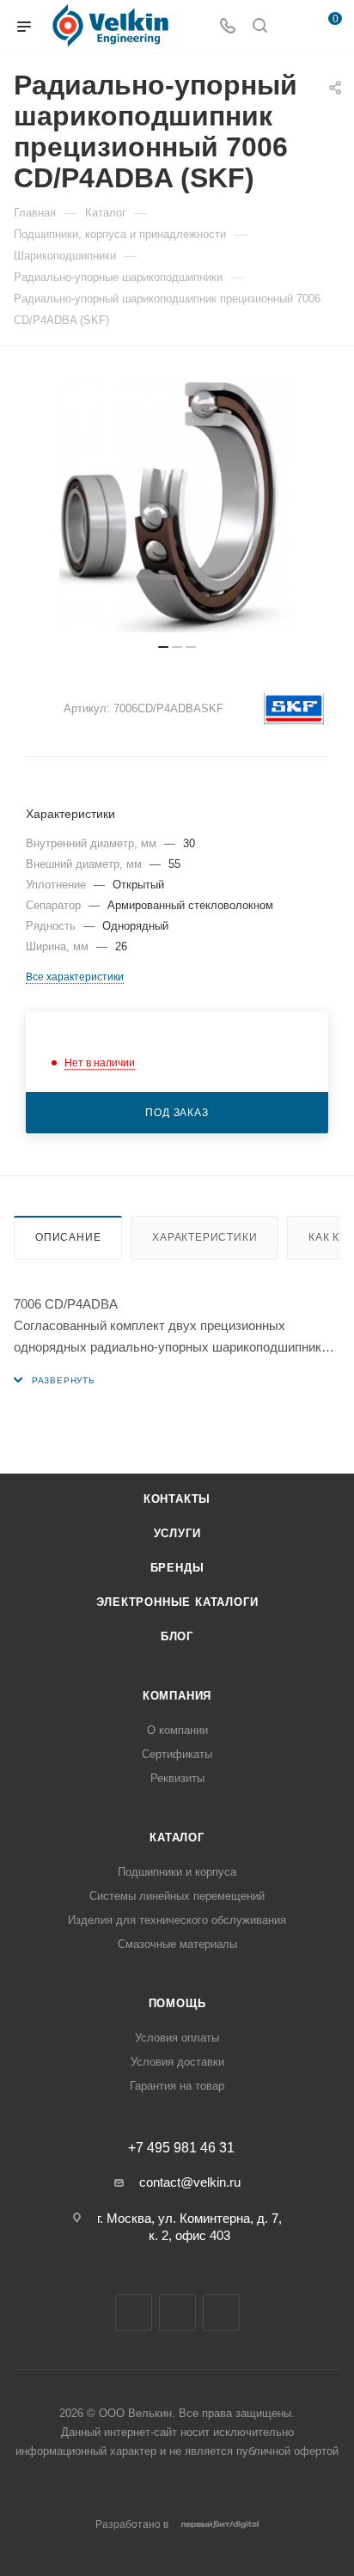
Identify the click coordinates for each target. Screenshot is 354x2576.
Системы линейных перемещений (177, 1896)
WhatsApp (221, 2313)
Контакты (177, 1499)
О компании (177, 1730)
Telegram (134, 2313)
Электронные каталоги (177, 1602)
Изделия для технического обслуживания (177, 1920)
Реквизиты (177, 1778)
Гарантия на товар (177, 2086)
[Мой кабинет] (292, 27)
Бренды (177, 1568)
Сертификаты (177, 1754)
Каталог (177, 1837)
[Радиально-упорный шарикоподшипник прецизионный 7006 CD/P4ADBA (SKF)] (177, 504)
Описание (68, 1237)
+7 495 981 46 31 (181, 2148)
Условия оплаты (177, 2038)
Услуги (177, 1533)
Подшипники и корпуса (177, 1872)
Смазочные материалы (177, 1944)
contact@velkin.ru (190, 2182)
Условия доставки (177, 2062)
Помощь (177, 2003)
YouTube (177, 2313)
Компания (177, 1696)
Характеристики (204, 1237)
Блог (177, 1636)
